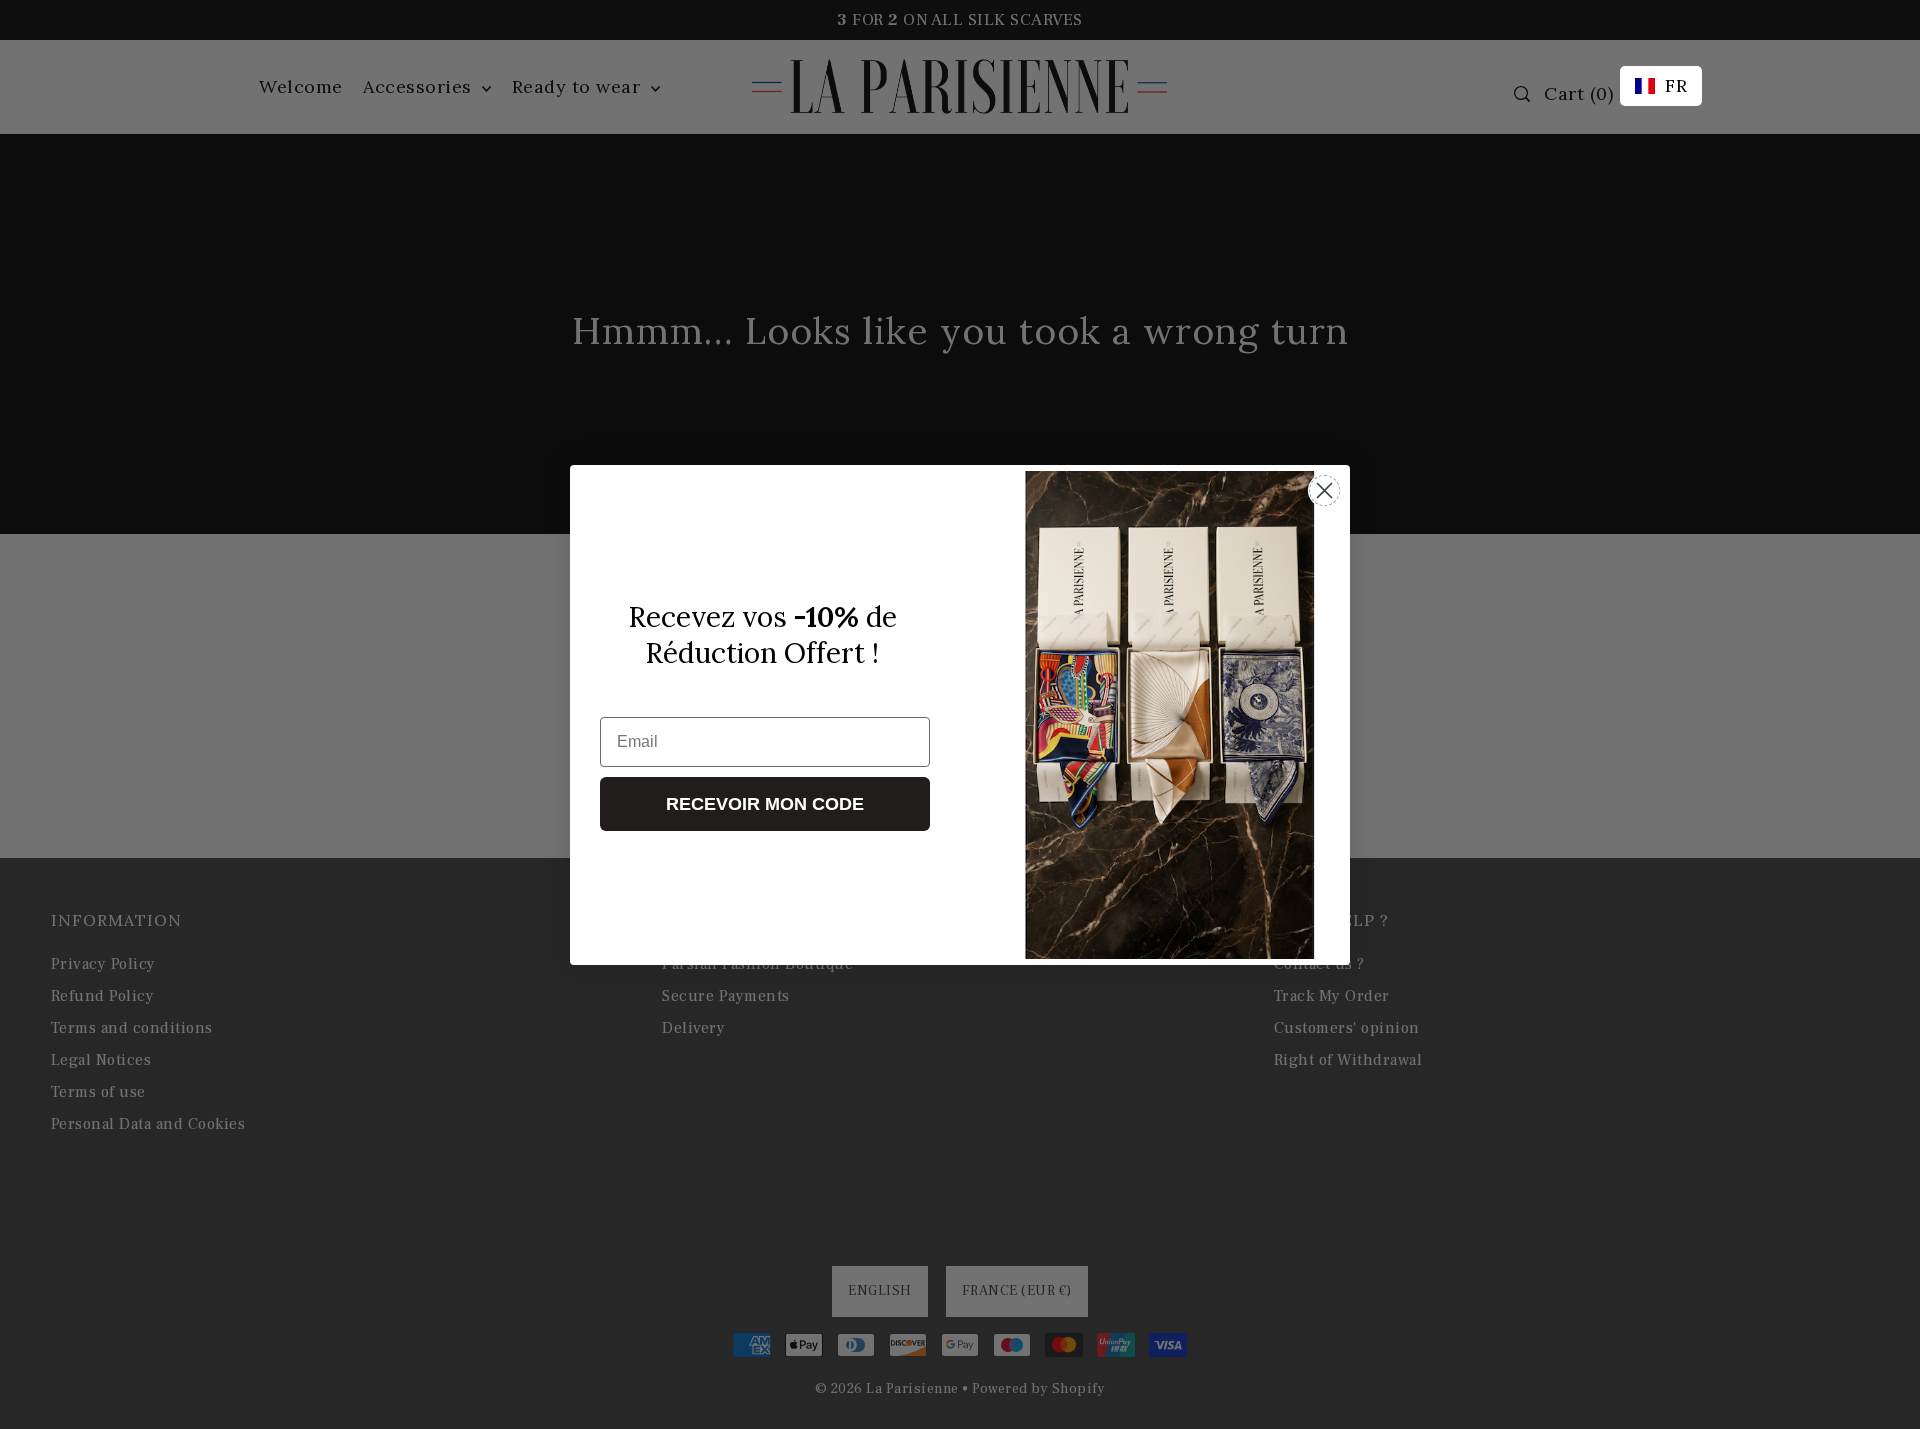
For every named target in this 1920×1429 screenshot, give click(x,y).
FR (1676, 85)
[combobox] (1661, 86)
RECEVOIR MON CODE (765, 804)
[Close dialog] (1324, 490)
